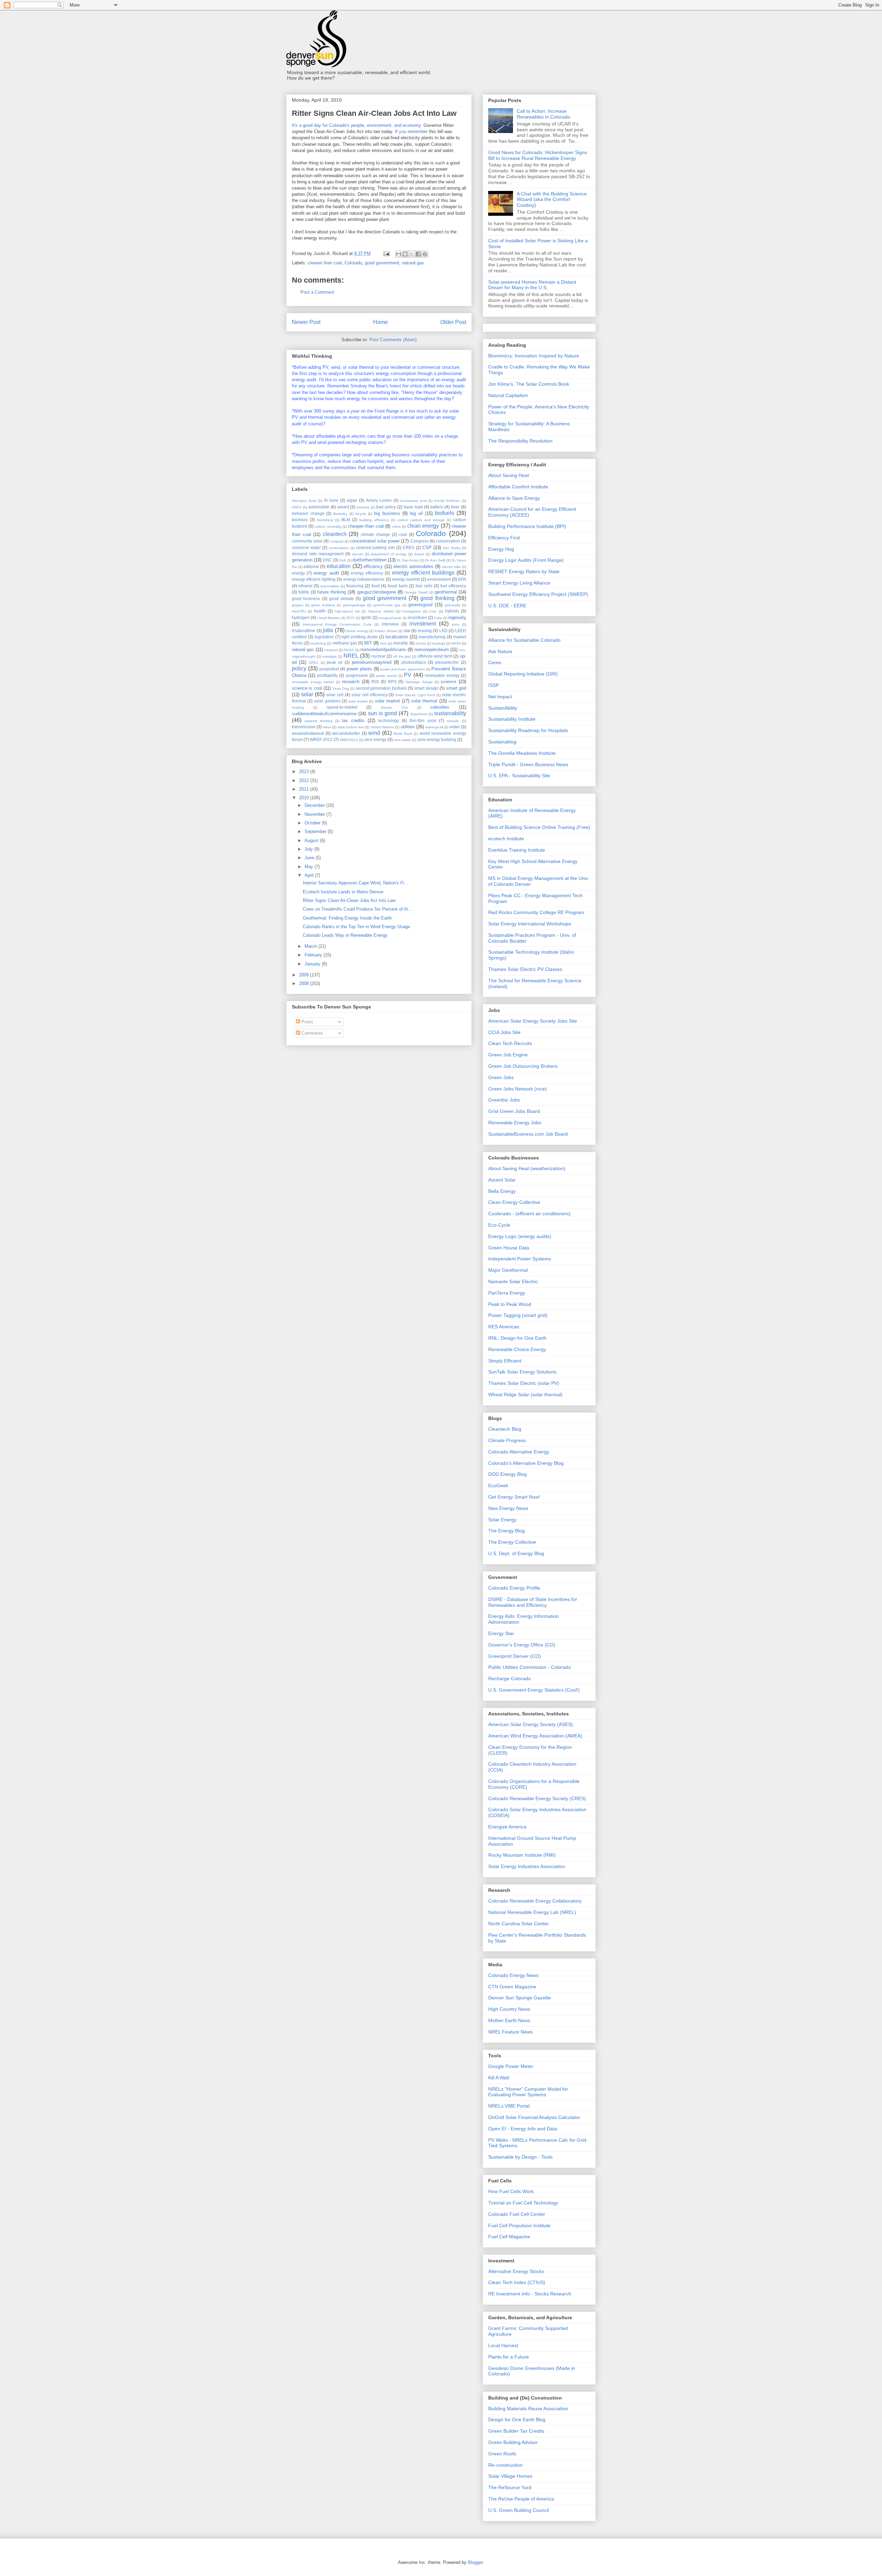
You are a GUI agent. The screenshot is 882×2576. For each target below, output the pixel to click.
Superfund (419, 714)
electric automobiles (414, 566)
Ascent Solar (502, 1180)
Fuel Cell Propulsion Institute (519, 2225)
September (316, 831)
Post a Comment (317, 292)
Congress (419, 541)
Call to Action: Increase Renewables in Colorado (543, 114)
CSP (427, 547)
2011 (305, 789)
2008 (305, 983)
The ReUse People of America (521, 2499)
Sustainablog (502, 742)
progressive (357, 675)
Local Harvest (503, 2345)
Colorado (353, 263)
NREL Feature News (510, 2032)
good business (306, 599)
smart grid (456, 688)
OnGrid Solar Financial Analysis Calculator (534, 2117)
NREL (351, 656)
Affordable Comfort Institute (518, 487)
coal (403, 534)
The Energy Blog (506, 1531)
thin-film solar (423, 721)
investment (423, 624)
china (396, 526)
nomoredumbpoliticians (383, 650)
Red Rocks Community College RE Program (536, 912)
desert (419, 554)
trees (327, 727)
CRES (409, 547)
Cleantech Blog (505, 1429)
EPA (462, 579)
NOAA (349, 650)
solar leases (358, 701)
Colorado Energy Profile (514, 1588)
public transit (386, 676)
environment (439, 579)
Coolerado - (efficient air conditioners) (529, 1214)
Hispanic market (381, 611)
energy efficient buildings (423, 573)
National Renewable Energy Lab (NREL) (532, 1912)
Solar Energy (502, 1520)
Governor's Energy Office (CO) (522, 1645)
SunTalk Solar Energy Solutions (522, 1372)
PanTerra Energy (507, 1293)
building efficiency (374, 520)
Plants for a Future (509, 2357)
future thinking (332, 592)
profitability (327, 675)
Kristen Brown (386, 631)
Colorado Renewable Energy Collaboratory (535, 1901)
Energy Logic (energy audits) (520, 1236)
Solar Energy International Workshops (530, 924)
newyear (331, 650)
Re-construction (505, 2465)
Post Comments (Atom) (393, 340)
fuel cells (424, 586)
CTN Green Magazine (512, 1987)
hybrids (452, 611)
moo (383, 643)
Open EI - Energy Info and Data (523, 2129)
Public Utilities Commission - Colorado (530, 1667)
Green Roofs (502, 2454)
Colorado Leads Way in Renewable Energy (345, 935)
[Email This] (399, 254)
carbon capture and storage (421, 520)
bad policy (386, 507)
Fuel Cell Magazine (509, 2237)
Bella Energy (502, 1191)
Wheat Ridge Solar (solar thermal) (525, 1395)
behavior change (308, 513)
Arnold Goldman (447, 501)
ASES (297, 507)
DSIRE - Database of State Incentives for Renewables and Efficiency (533, 1602)
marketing (318, 643)
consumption (339, 548)
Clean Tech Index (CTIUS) (517, 2282)
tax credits (353, 721)
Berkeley (340, 514)
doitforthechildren (370, 560)
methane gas (345, 643)
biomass (300, 520)
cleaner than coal (325, 263)
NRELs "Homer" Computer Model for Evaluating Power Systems (528, 2092)
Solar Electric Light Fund (415, 695)
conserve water (306, 547)
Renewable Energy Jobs (515, 1123)
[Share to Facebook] (418, 254)
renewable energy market (313, 682)
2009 (305, 975)
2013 (305, 772)
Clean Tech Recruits (510, 1043)
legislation (324, 637)
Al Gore (331, 500)
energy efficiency (367, 573)
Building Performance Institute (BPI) (527, 526)
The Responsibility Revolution (520, 441)
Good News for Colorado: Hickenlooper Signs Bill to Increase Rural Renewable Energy (538, 155)
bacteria (363, 507)
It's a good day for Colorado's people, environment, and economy (356, 125)
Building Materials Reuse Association (528, 2408)
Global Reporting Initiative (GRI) (523, 674)
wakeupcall (434, 727)
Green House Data (509, 1248)
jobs (328, 630)
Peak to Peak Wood (510, 1304)
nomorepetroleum (432, 650)
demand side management (318, 554)
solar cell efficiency (370, 695)
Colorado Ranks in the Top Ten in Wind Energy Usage (356, 927)
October (313, 823)
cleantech (335, 534)
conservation (448, 541)
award (343, 507)
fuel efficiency (453, 586)
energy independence (364, 579)
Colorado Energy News (513, 1975)
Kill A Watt (499, 2078)
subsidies (440, 707)
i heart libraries (329, 618)
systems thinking (319, 721)
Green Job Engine (508, 1055)
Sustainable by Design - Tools (520, 2157)
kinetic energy (357, 631)
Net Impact (500, 697)
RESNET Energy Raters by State (524, 571)
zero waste (402, 740)
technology (389, 721)
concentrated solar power (375, 541)
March (311, 946)
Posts (307, 1022)
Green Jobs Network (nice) (517, 1089)
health (320, 611)
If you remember (411, 131)
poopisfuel (329, 669)
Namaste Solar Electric (513, 1281)
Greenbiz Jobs (504, 1100)
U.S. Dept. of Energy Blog (516, 1553)
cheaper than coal (366, 526)
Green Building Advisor (513, 2442)
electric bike (452, 567)
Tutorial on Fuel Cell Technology (523, 2203)
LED (443, 631)
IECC (351, 618)
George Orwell (416, 592)
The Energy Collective (512, 1542)
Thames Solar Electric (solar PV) (524, 1383)
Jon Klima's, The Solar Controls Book (529, 384)
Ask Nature (500, 651)
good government (382, 263)
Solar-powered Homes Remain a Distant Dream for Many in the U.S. (532, 285)
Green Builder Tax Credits (516, 2431)
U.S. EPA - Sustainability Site (519, 775)
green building (323, 605)
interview (390, 624)
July (309, 849)
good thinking (437, 598)
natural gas (413, 263)
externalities (330, 586)
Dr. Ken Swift (435, 560)
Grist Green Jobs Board (514, 1111)
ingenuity (457, 617)
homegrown (412, 611)
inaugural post (390, 618)
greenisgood (420, 605)
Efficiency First (504, 538)
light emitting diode (360, 637)
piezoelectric (447, 662)
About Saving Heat (509, 475)
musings (439, 643)
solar (307, 694)
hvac (433, 611)
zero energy (375, 739)
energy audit (326, 573)
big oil (416, 513)
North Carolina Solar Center (519, 1924)
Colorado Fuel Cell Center (517, 2214)
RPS (392, 682)
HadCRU (299, 611)
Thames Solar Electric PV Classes (525, 969)
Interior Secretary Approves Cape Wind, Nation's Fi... (356, 883)
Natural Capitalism (508, 395)
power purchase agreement (403, 669)
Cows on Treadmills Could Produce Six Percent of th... (357, 909)
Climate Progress (507, 1440)
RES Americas (504, 1327)
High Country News (509, 2009)
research (351, 682)
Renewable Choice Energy (517, 1349)
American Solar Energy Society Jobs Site (533, 1021)
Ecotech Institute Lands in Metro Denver (343, 892)
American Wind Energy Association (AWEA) (535, 1736)
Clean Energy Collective (514, 1202)
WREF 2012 (321, 739)
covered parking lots (375, 547)
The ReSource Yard (510, 2487)
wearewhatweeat (308, 733)
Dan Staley (452, 548)
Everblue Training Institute (517, 850)
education (339, 566)
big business (387, 513)
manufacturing (432, 637)
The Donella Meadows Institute (522, 753)
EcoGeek (498, 1485)
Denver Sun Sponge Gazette (520, 1998)
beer (455, 507)
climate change (376, 534)
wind (374, 733)
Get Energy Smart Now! (514, 1497)
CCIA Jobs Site (504, 1032)
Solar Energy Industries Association (527, 1866)
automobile (319, 507)
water (455, 727)
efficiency (373, 566)
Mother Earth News (509, 2020)
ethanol (305, 586)
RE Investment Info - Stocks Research (530, 2294)
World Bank (403, 734)
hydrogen (301, 617)
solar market (387, 701)
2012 (305, 780)
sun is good (383, 713)
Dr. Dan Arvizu (408, 560)
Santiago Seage (419, 682)
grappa (298, 605)
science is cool (307, 688)
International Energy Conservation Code (337, 624)
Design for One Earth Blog (517, 2420)
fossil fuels (398, 586)
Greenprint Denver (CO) (515, 1656)
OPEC (314, 663)
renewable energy (442, 675)
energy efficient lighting (314, 579)
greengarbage (354, 605)
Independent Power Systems (520, 1259)
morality (401, 643)
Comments (312, 1033)
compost (337, 541)
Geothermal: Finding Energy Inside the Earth (347, 918)
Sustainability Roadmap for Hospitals (528, 730)
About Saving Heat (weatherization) (527, 1168)
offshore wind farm (435, 656)
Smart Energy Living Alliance (519, 583)
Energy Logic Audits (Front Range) (526, 560)
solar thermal (424, 701)
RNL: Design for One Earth (517, 1338)
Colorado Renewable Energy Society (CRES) (537, 1798)
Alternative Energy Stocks (516, 2271)
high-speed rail (347, 611)
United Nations (382, 727)
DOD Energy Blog (507, 1474)
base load (413, 507)
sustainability (450, 713)
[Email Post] (386, 253)
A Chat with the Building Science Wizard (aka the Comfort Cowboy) (552, 200)
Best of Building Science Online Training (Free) (539, 827)
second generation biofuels (381, 688)
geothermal (446, 592)
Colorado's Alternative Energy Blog (526, 1463)
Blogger (475, 2562)
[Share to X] (412, 254)
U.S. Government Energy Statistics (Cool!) (534, 1690)
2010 (305, 798)
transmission (304, 727)
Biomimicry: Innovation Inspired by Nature (534, 356)
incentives (417, 617)
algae (352, 500)
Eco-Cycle (499, 1225)
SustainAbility (503, 708)
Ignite (366, 617)
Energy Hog (501, 549)
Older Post (453, 322)
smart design (426, 688)
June (310, 858)
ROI (375, 682)
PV (408, 675)
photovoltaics (414, 662)
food (376, 586)
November (315, 814)
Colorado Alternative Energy (519, 1452)
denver (358, 554)
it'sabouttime (304, 631)
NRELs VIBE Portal (509, 2106)
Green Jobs (501, 1077)
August (312, 840)
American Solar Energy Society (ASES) (531, 1724)
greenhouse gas (387, 605)
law (407, 631)
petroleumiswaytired (372, 662)
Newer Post (306, 322)
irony (455, 624)
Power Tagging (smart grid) (518, 1315)
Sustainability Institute (512, 719)
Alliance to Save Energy (514, 498)
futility (304, 592)
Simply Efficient (505, 1361)
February (314, 955)
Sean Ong (341, 688)
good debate (341, 599)
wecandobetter (346, 733)
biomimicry (325, 520)
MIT (368, 643)
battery (437, 507)
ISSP (494, 685)
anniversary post (413, 501)
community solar (307, 541)
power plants (359, 669)
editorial (311, 566)
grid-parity (453, 605)
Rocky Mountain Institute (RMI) (522, 1855)
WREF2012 (349, 740)
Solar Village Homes (510, 2476)
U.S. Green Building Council (519, 2510)
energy (298, 573)
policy (299, 668)
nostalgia (329, 656)
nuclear (378, 656)
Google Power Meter (511, 2066)
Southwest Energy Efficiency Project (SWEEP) (538, 594)
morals (421, 643)
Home (381, 322)
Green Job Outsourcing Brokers (523, 1066)
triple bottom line (351, 727)
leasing (425, 631)
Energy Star (501, 1633)
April (310, 875)
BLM (346, 520)
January (313, 964)
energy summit (406, 579)
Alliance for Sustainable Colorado (524, 640)
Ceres (495, 662)
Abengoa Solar (304, 501)
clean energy (423, 526)
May (310, 867)
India (438, 618)
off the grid (402, 656)
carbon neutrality (328, 526)
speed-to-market (342, 707)
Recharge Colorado (510, 1679)
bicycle (361, 514)
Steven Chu (394, 707)
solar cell (335, 695)
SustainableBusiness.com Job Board (528, 1134)
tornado (453, 721)
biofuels (444, 513)
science (448, 682)
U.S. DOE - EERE (507, 606)
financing (355, 586)
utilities (408, 727)
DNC (327, 560)
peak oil (335, 662)
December (315, 805)
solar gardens (327, 701)
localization (397, 637)
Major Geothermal (508, 1270)
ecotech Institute (506, 839)
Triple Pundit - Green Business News (528, 764)
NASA (456, 643)
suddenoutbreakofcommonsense (324, 714)
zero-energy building (437, 739)
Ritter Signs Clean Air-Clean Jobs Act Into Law (349, 900)
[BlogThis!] (405, 254)
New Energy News (508, 1508)
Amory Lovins (379, 500)
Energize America (507, 1827)
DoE (343, 560)
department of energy (389, 554)
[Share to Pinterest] (425, 254)
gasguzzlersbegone (377, 592)
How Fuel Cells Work (511, 2191)
